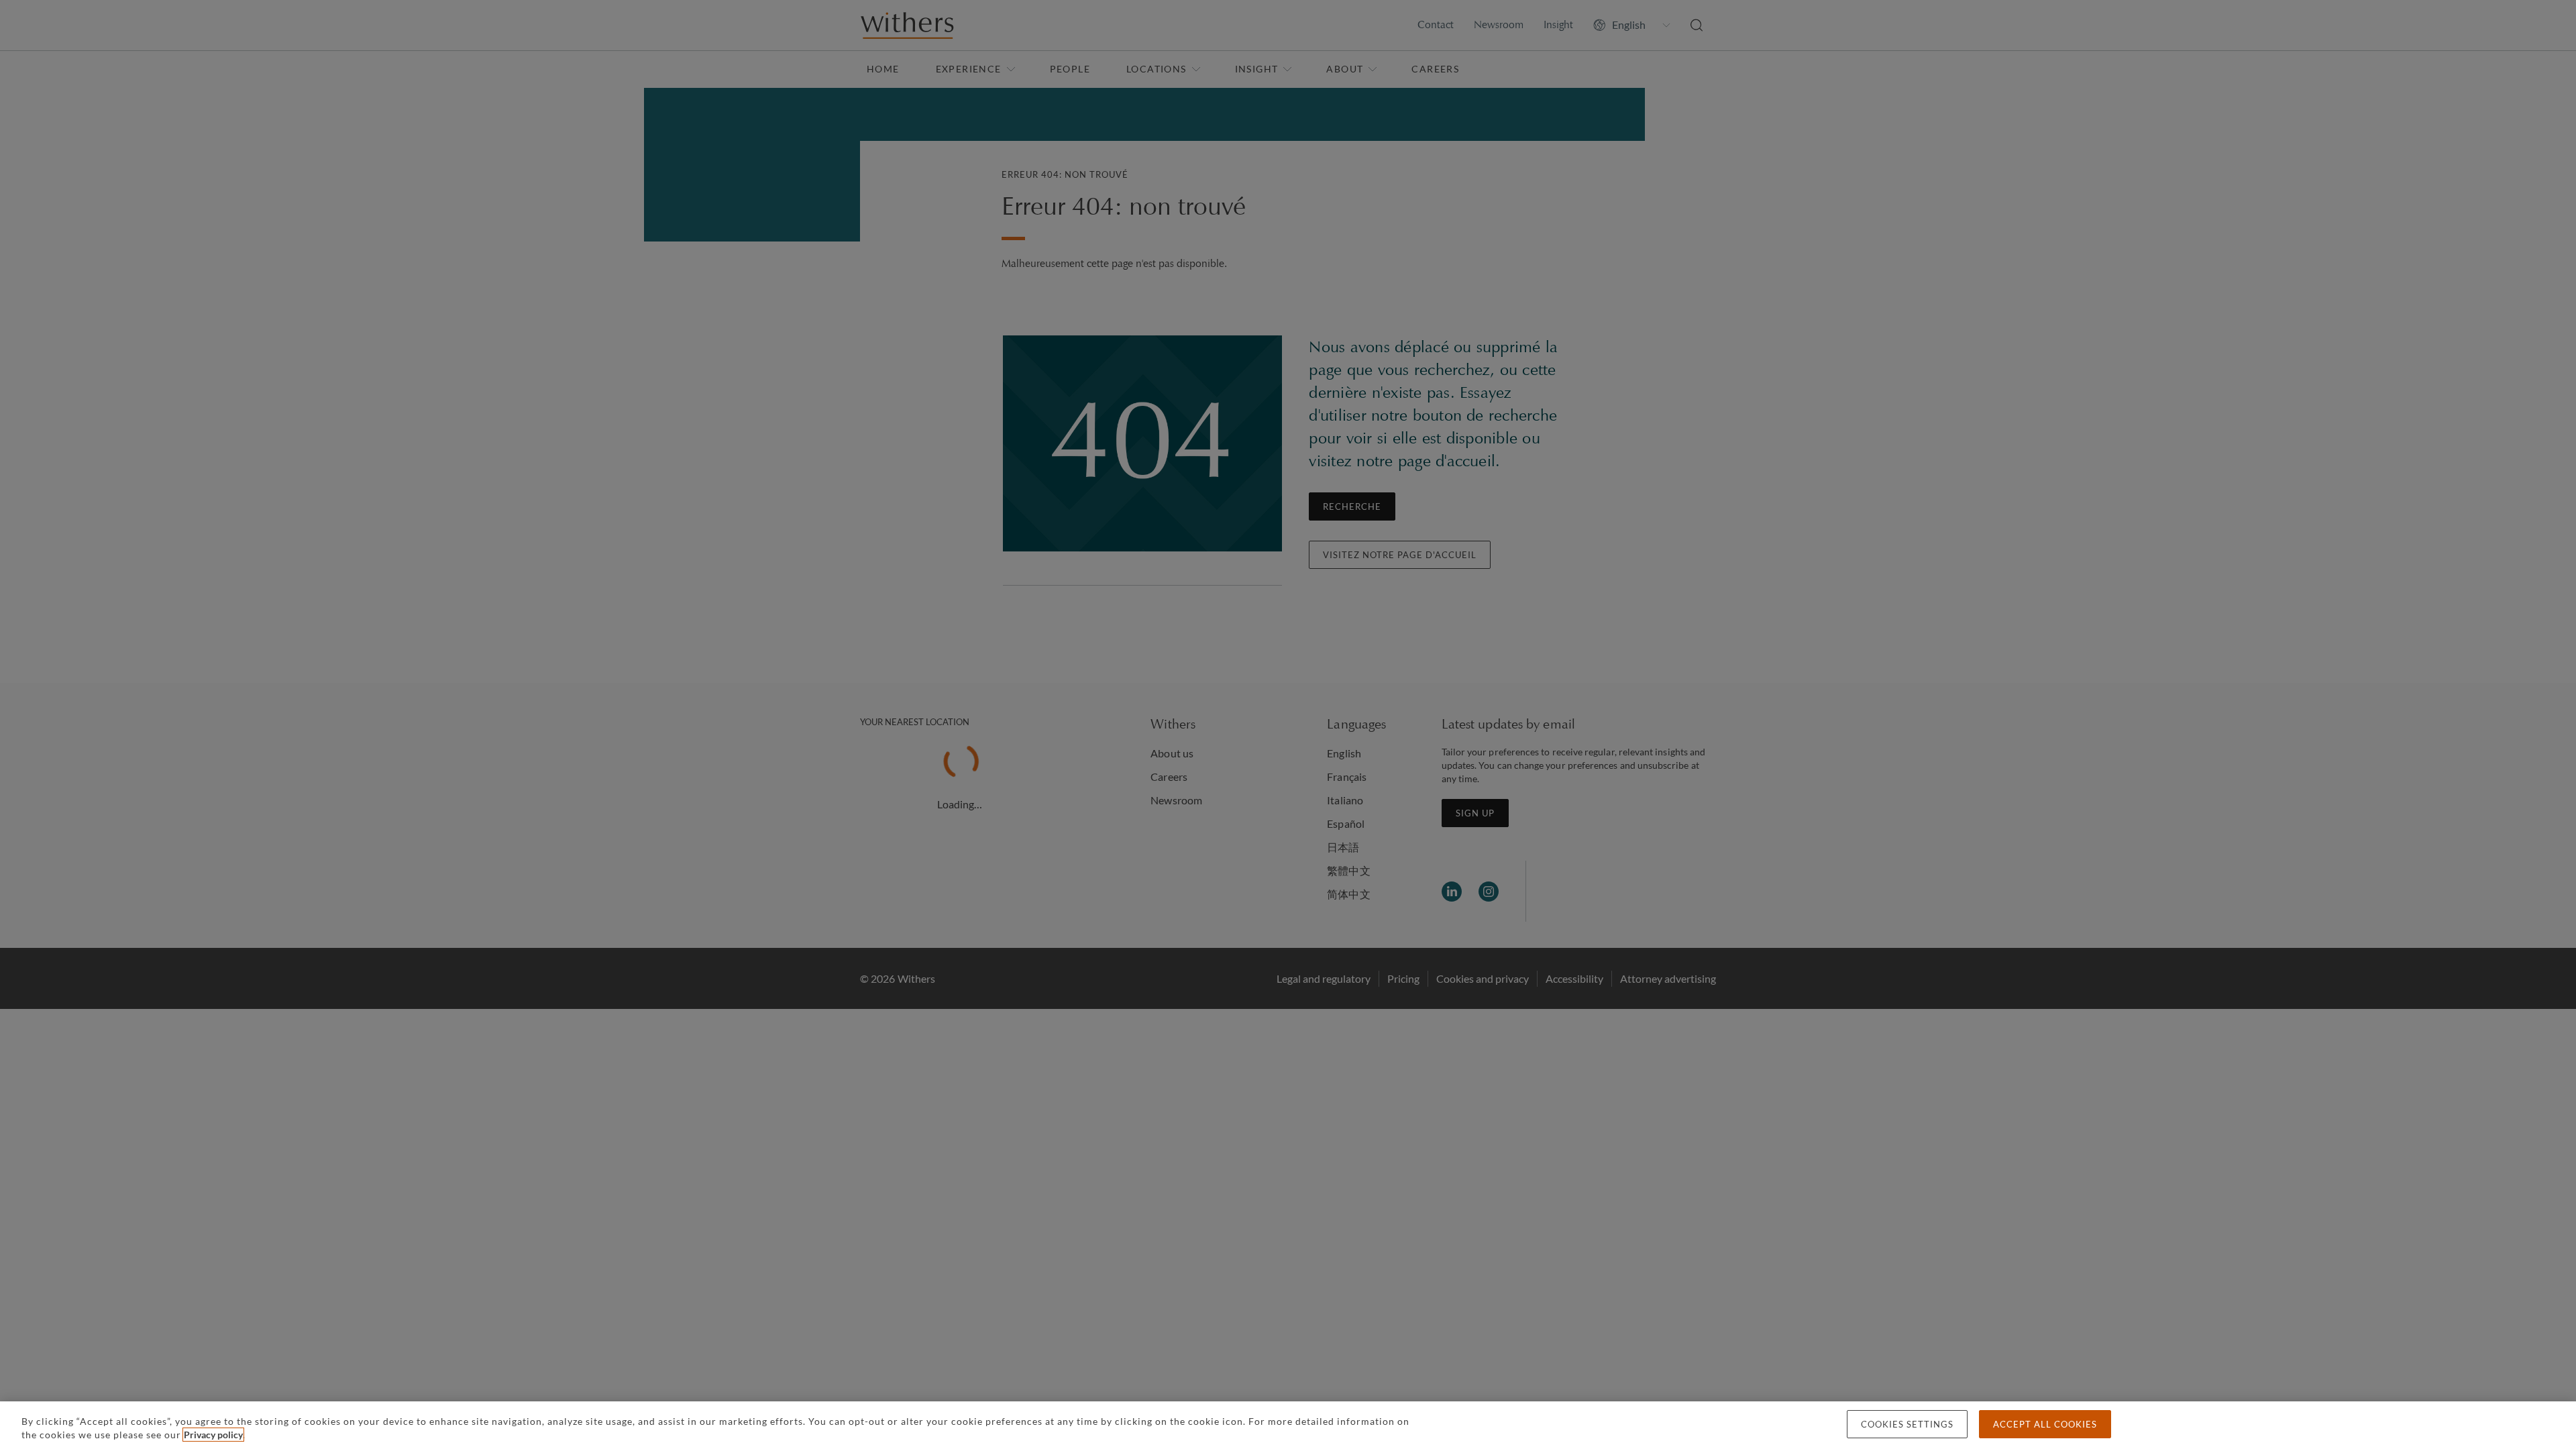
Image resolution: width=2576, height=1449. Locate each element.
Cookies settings (1907, 1424)
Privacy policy (213, 1435)
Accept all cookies (2045, 1424)
